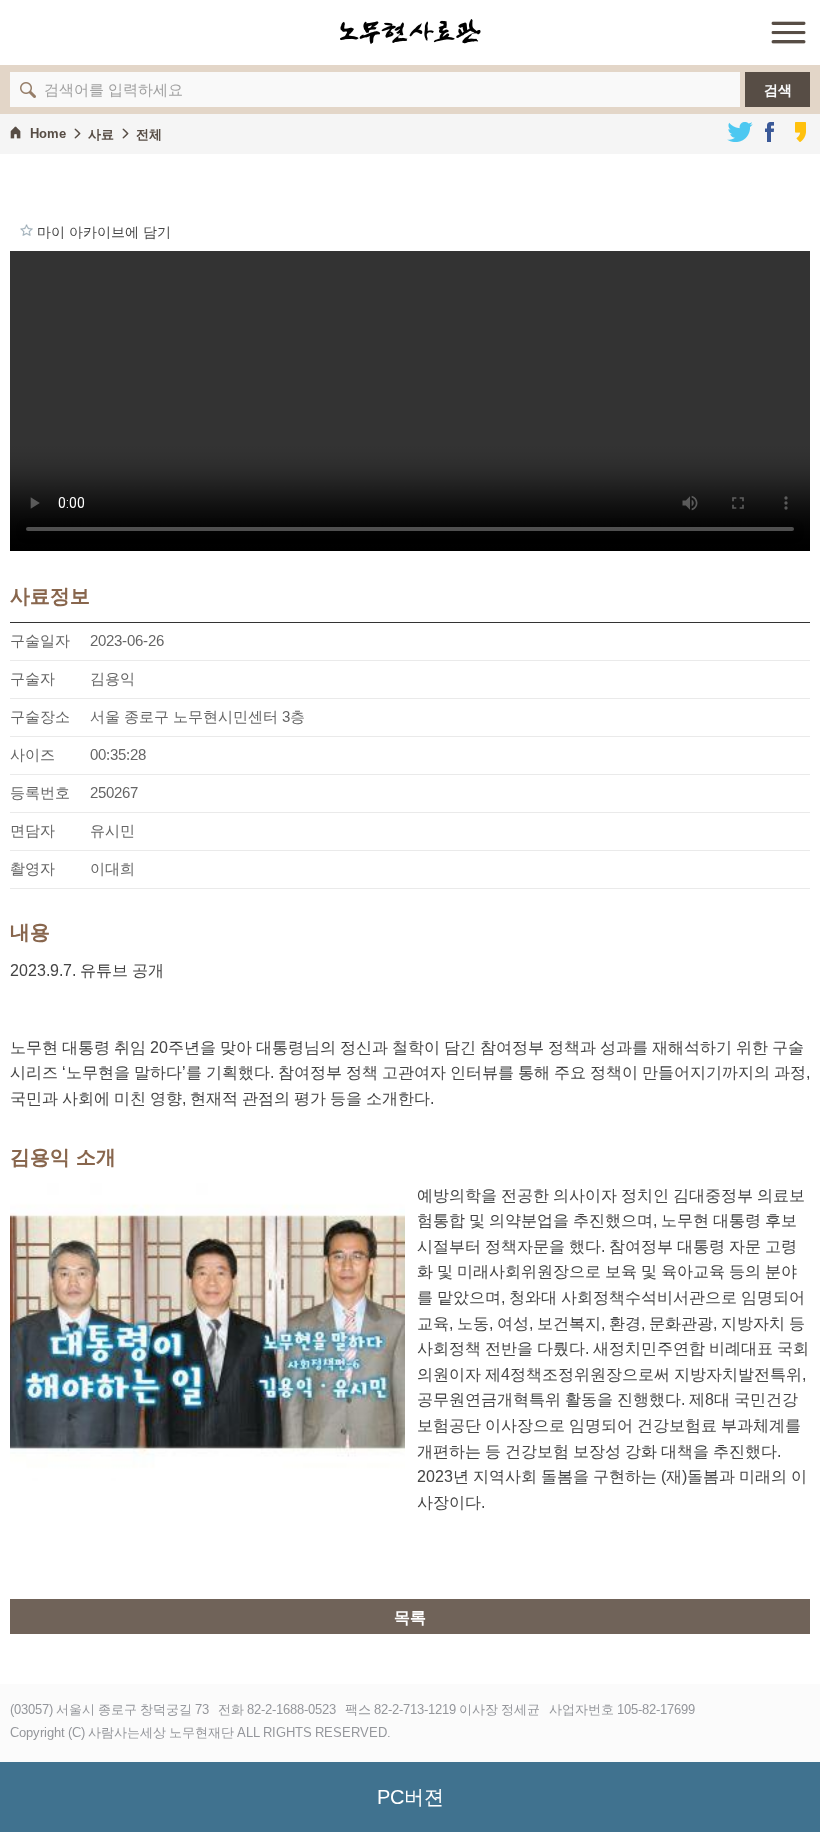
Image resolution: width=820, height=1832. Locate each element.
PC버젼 (410, 1797)
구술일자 (40, 640)
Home (48, 133)
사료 (101, 134)
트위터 (740, 132)
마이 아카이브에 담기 (26, 230)
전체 (149, 134)
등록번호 (40, 792)
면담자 (32, 830)
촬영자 (32, 868)
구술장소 (40, 716)
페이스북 (770, 132)
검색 (778, 90)
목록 (410, 1617)
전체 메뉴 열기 (788, 32)
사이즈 (32, 754)
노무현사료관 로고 (410, 32)
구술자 (32, 678)
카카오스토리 (800, 132)
